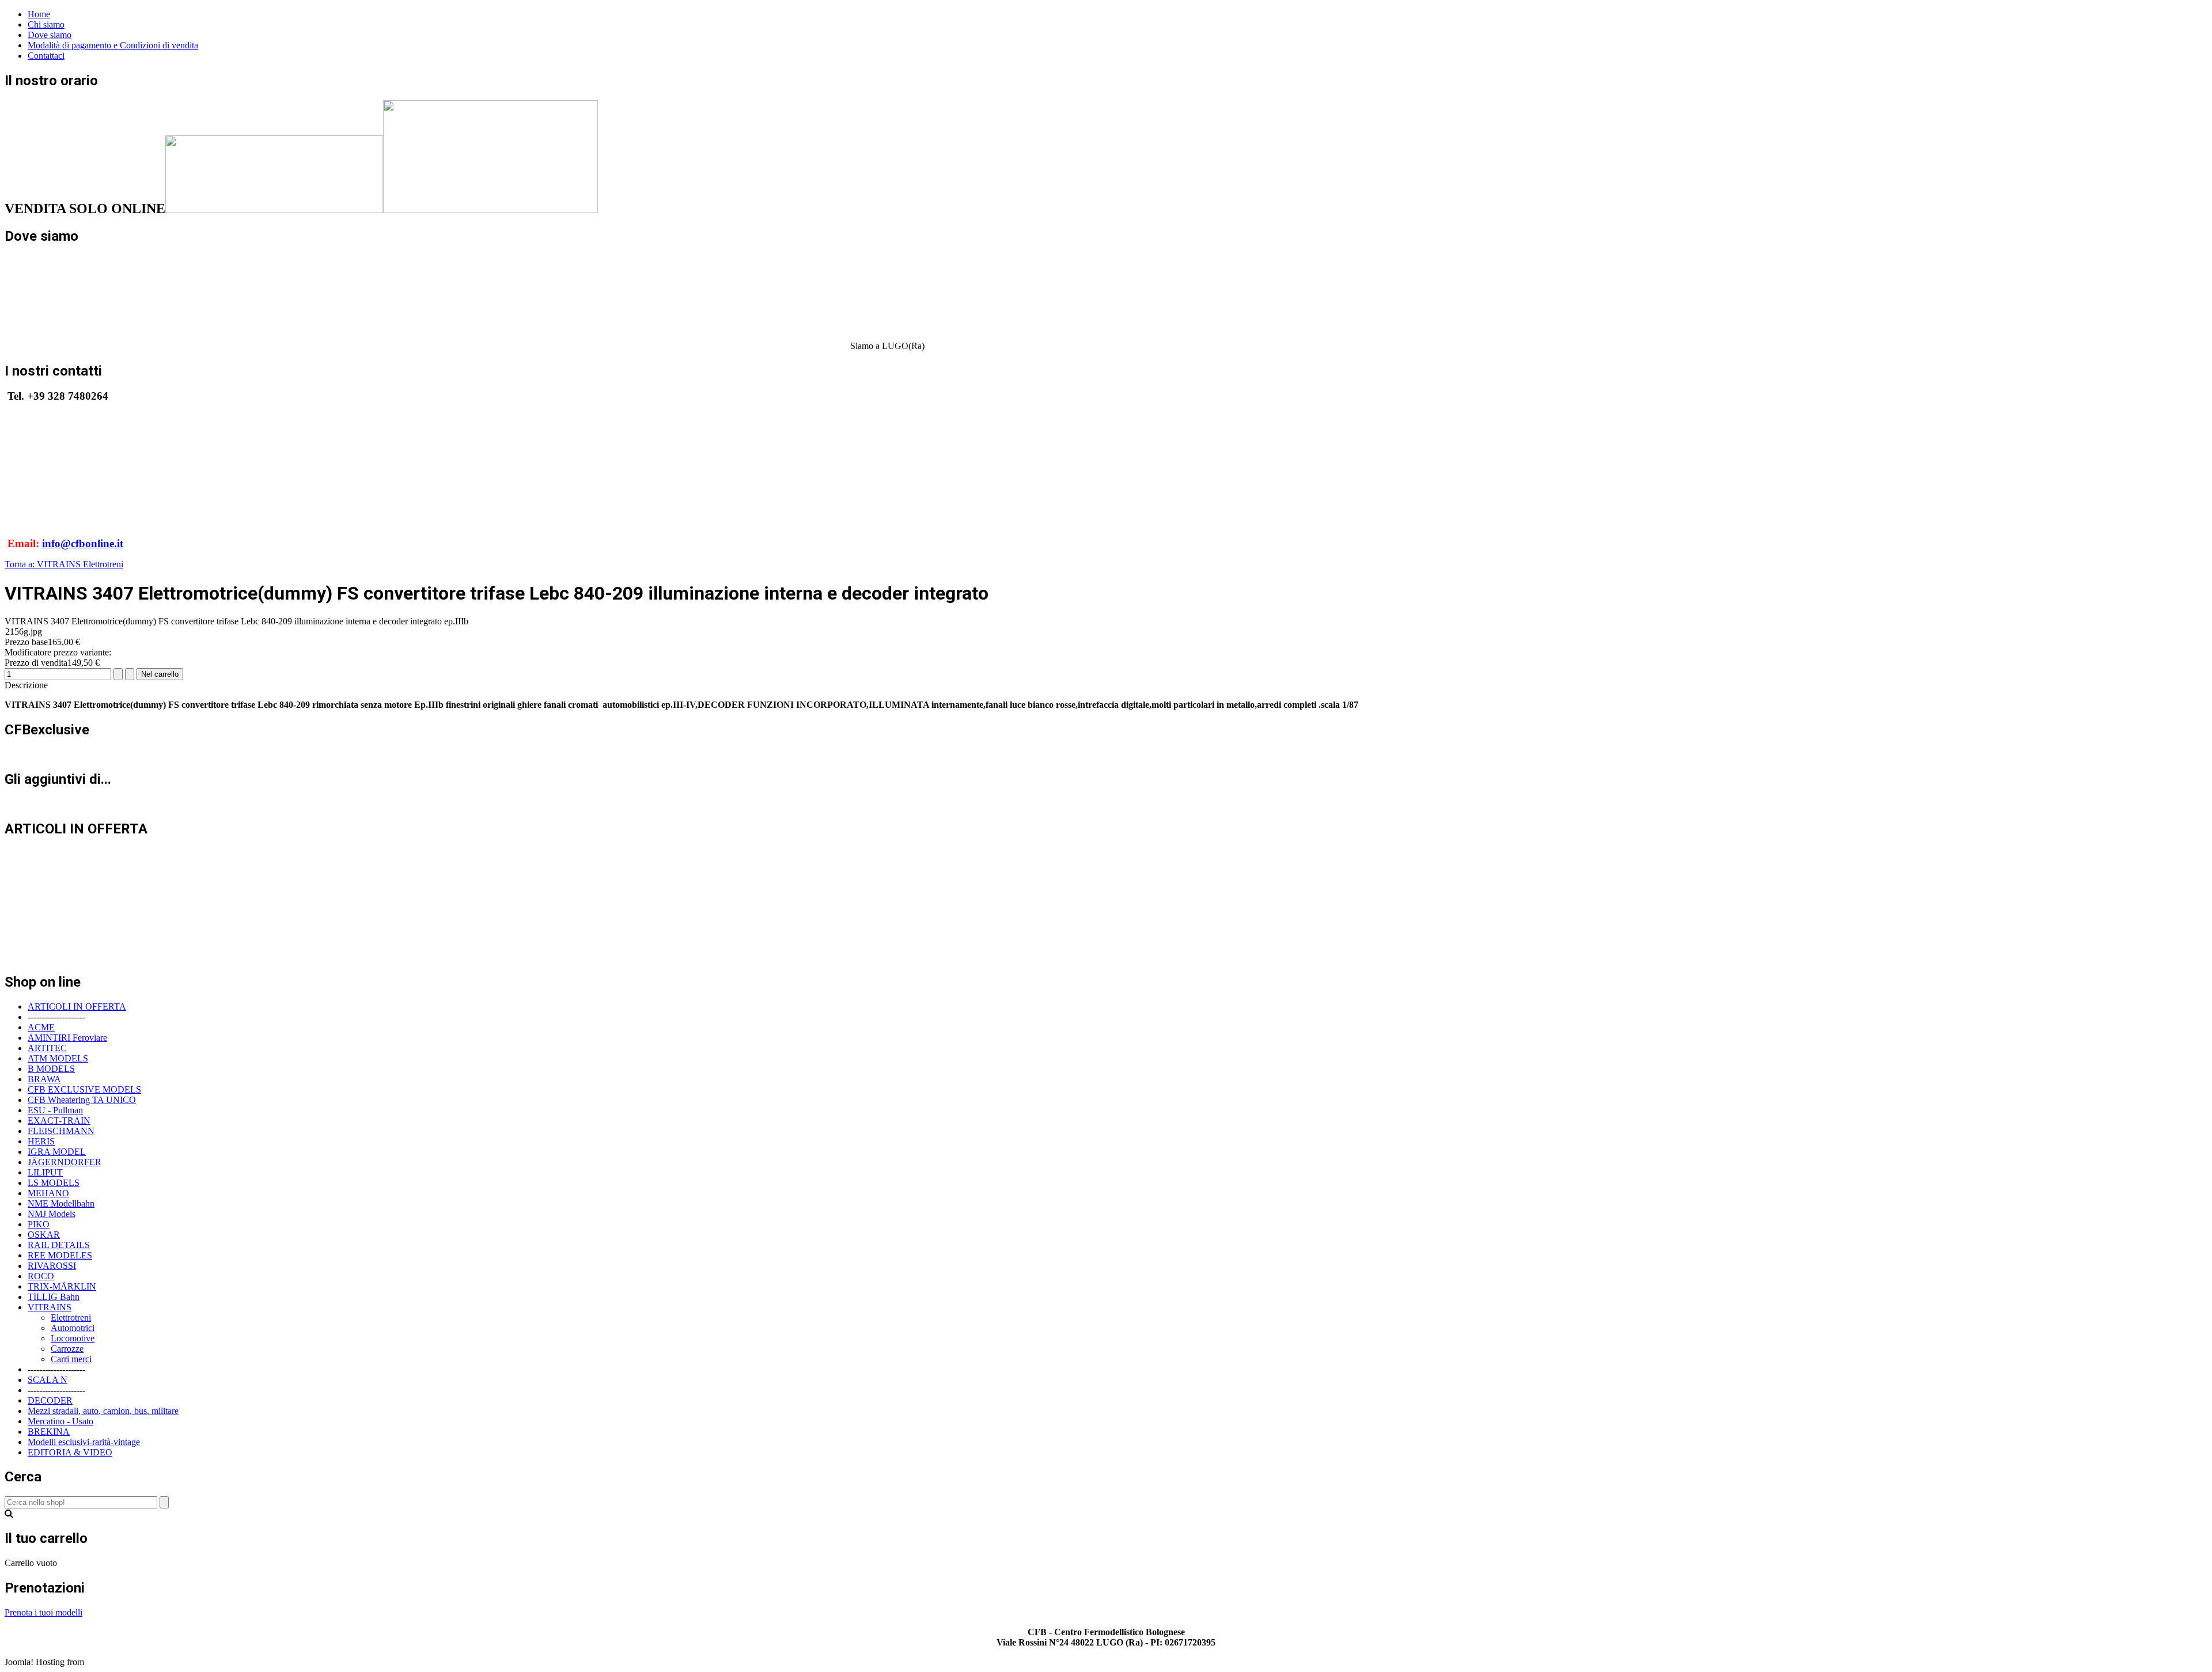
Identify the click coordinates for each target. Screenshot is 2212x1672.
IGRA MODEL (57, 1152)
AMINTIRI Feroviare (67, 1038)
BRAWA (44, 1079)
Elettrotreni (71, 1317)
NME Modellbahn (61, 1203)
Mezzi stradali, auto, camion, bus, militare (103, 1411)
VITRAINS (50, 1307)
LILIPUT (45, 1172)
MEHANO (48, 1193)
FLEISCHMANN (61, 1131)
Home (39, 14)
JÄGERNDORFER (65, 1162)
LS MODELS (54, 1183)
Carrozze (67, 1349)
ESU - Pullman (55, 1110)
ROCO (41, 1276)
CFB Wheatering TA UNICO (82, 1100)
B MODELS (51, 1069)
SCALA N (48, 1380)
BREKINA (49, 1432)
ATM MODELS (58, 1058)
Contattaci (46, 56)
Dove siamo (50, 35)
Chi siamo (46, 24)
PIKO (39, 1224)
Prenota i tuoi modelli (43, 1612)
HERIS (41, 1141)
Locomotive (73, 1338)
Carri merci (71, 1359)
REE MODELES (60, 1255)
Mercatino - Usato (60, 1421)
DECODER (50, 1400)
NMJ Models (52, 1214)
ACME (41, 1027)
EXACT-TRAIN (59, 1121)
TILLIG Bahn (54, 1297)
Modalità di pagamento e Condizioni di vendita (113, 45)
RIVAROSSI (52, 1266)
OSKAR (44, 1235)
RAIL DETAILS (59, 1245)
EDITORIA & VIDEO (70, 1452)
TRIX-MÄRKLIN (62, 1286)
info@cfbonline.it (83, 543)
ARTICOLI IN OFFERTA (77, 1006)
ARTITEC (47, 1048)
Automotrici (73, 1328)
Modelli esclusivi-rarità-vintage (84, 1442)
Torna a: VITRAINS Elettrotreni (64, 564)
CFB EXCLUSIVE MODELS (84, 1089)
